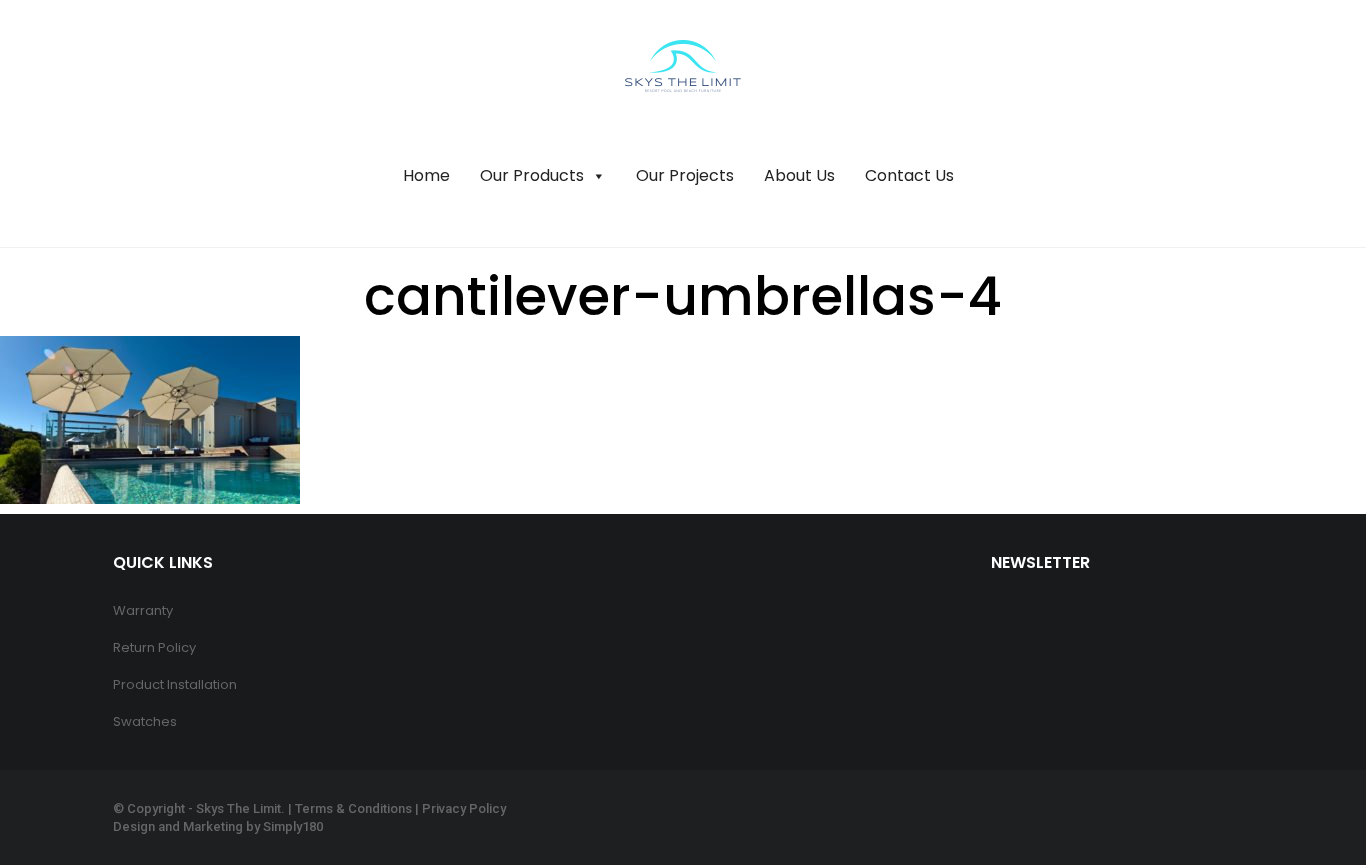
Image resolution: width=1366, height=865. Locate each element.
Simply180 (293, 826)
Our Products (532, 175)
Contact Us (909, 175)
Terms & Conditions (353, 808)
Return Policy (154, 647)
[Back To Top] (1306, 795)
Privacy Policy (464, 808)
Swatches (145, 721)
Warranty (143, 610)
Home (426, 175)
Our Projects (685, 175)
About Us (799, 175)
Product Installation (175, 684)
